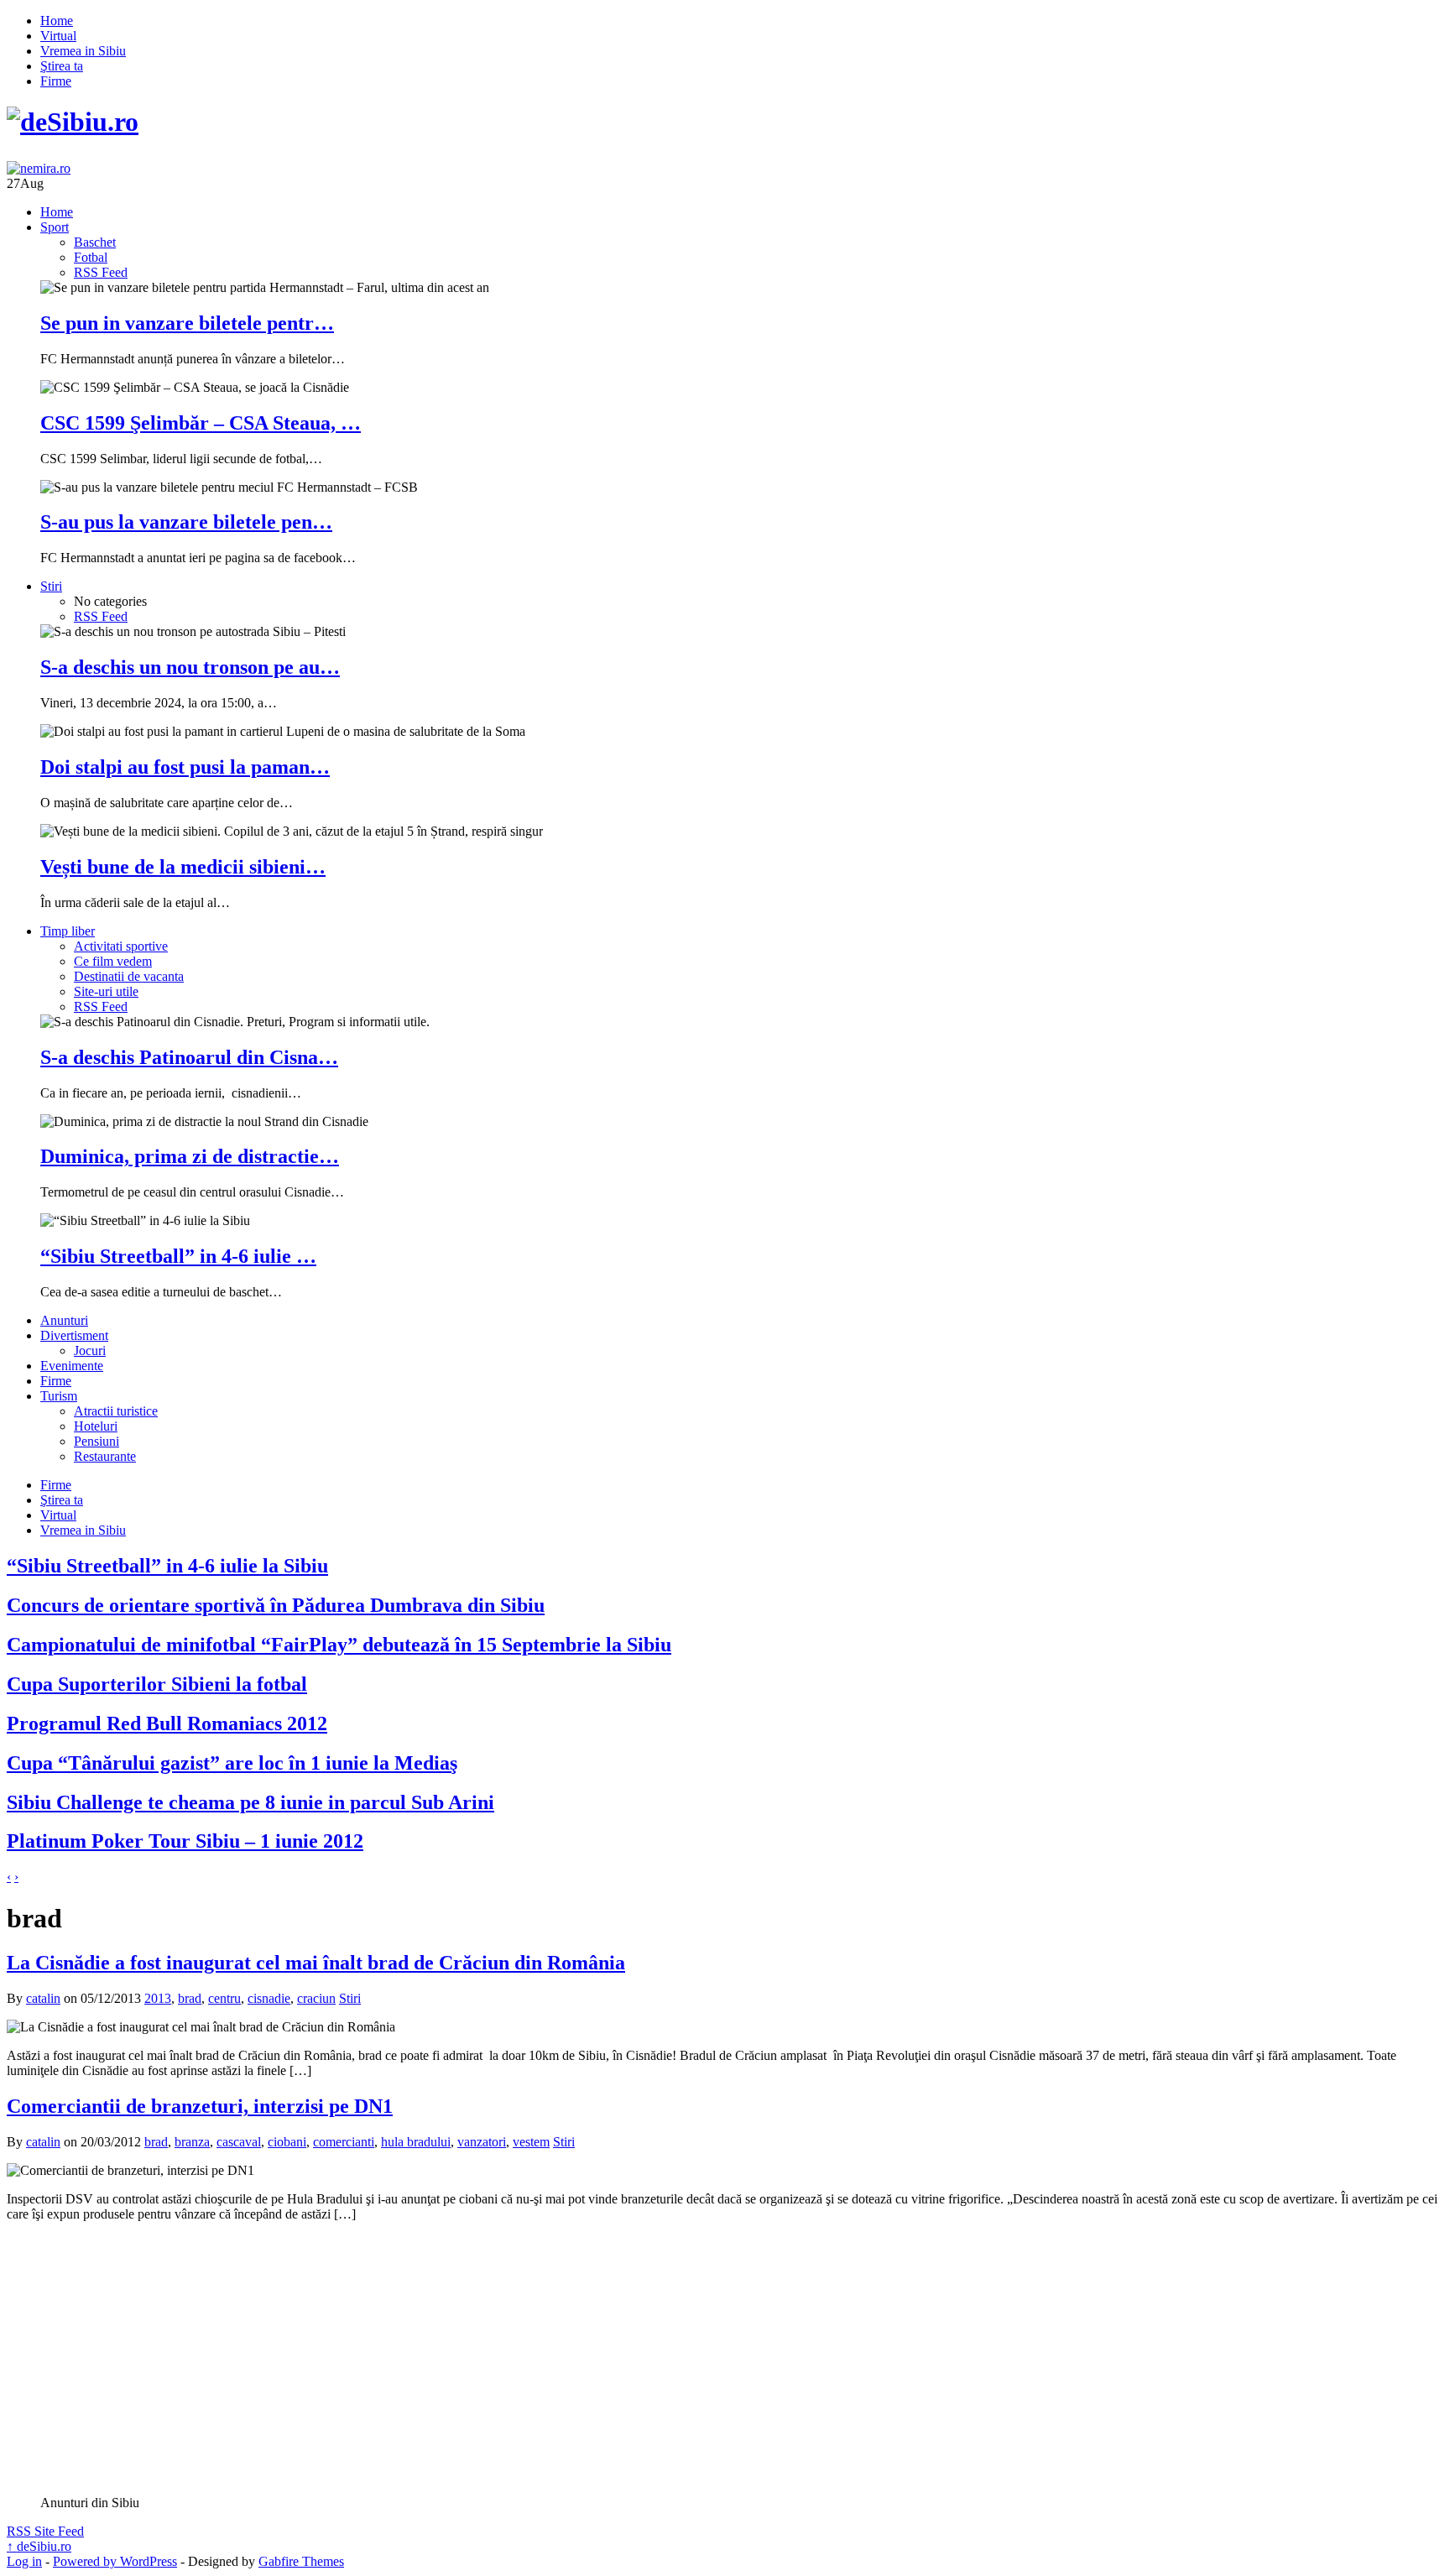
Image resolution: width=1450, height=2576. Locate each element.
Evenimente (72, 1366)
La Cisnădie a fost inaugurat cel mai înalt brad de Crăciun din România (316, 1963)
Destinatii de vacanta (129, 976)
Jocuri (90, 1351)
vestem (531, 2142)
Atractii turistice (116, 1411)
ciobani (287, 2142)
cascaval (239, 2142)
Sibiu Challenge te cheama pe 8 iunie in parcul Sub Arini (250, 1802)
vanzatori (482, 2142)
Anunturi (64, 1320)
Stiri (51, 586)
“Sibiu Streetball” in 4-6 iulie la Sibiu (167, 1566)
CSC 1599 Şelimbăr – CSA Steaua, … (201, 423)
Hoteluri (96, 1426)
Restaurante (105, 1456)
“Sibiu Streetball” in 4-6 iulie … (178, 1256)
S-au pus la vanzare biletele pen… (186, 522)
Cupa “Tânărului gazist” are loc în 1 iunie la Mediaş (232, 1763)
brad (190, 1998)
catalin (43, 1998)
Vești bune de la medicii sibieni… (183, 867)
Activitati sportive (121, 946)
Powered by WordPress (115, 2561)
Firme (56, 81)
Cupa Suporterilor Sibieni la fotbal (157, 1684)
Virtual (58, 36)
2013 (158, 1998)
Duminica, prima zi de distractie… (190, 1156)
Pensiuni (96, 1441)
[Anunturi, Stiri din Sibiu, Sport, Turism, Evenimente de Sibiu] (73, 122)
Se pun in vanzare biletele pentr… (187, 323)
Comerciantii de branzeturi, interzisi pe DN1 (200, 2106)
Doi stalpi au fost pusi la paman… (185, 767)
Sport (55, 227)
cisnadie (269, 1998)
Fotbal (91, 257)
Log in (24, 2561)
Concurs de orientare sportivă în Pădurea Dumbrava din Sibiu (276, 1605)
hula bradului (416, 2142)
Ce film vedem (113, 961)
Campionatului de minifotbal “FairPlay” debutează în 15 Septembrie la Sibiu (339, 1645)
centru (224, 1998)
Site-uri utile (106, 991)
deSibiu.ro (39, 2546)
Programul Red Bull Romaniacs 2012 (167, 1723)
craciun (316, 1998)
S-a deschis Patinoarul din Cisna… (189, 1057)
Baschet (95, 242)
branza (192, 2142)
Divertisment (74, 1335)
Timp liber (68, 931)
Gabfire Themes (301, 2561)
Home (57, 21)
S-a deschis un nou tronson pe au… (190, 667)
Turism (59, 1396)
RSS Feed (101, 272)
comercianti (344, 2142)
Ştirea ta (62, 66)
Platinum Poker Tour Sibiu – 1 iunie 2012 (185, 1841)
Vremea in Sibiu (83, 51)
